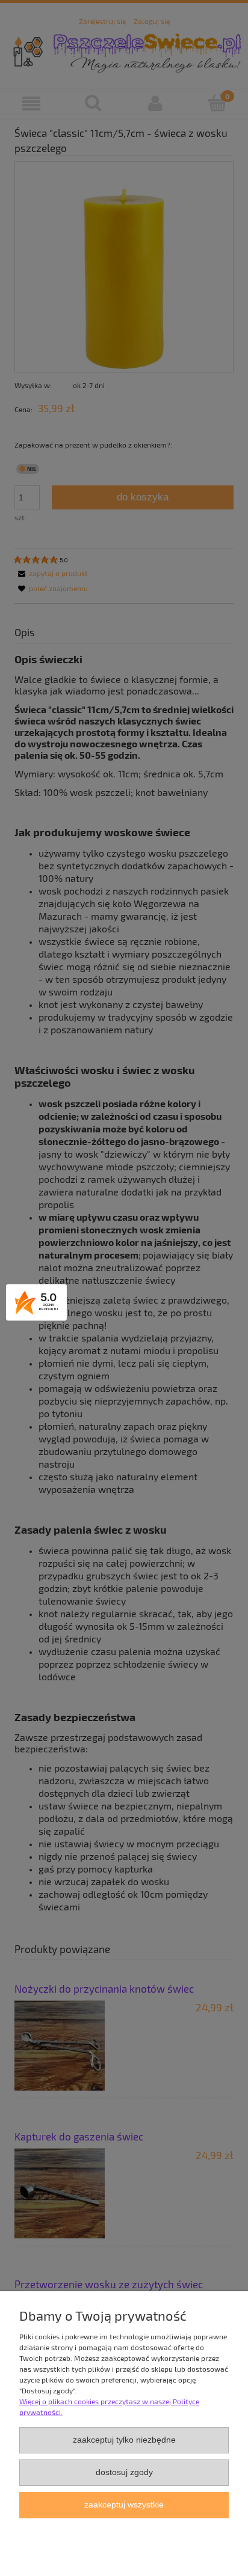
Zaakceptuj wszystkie (124, 2505)
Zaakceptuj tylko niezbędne (124, 2440)
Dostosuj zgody (124, 2472)
